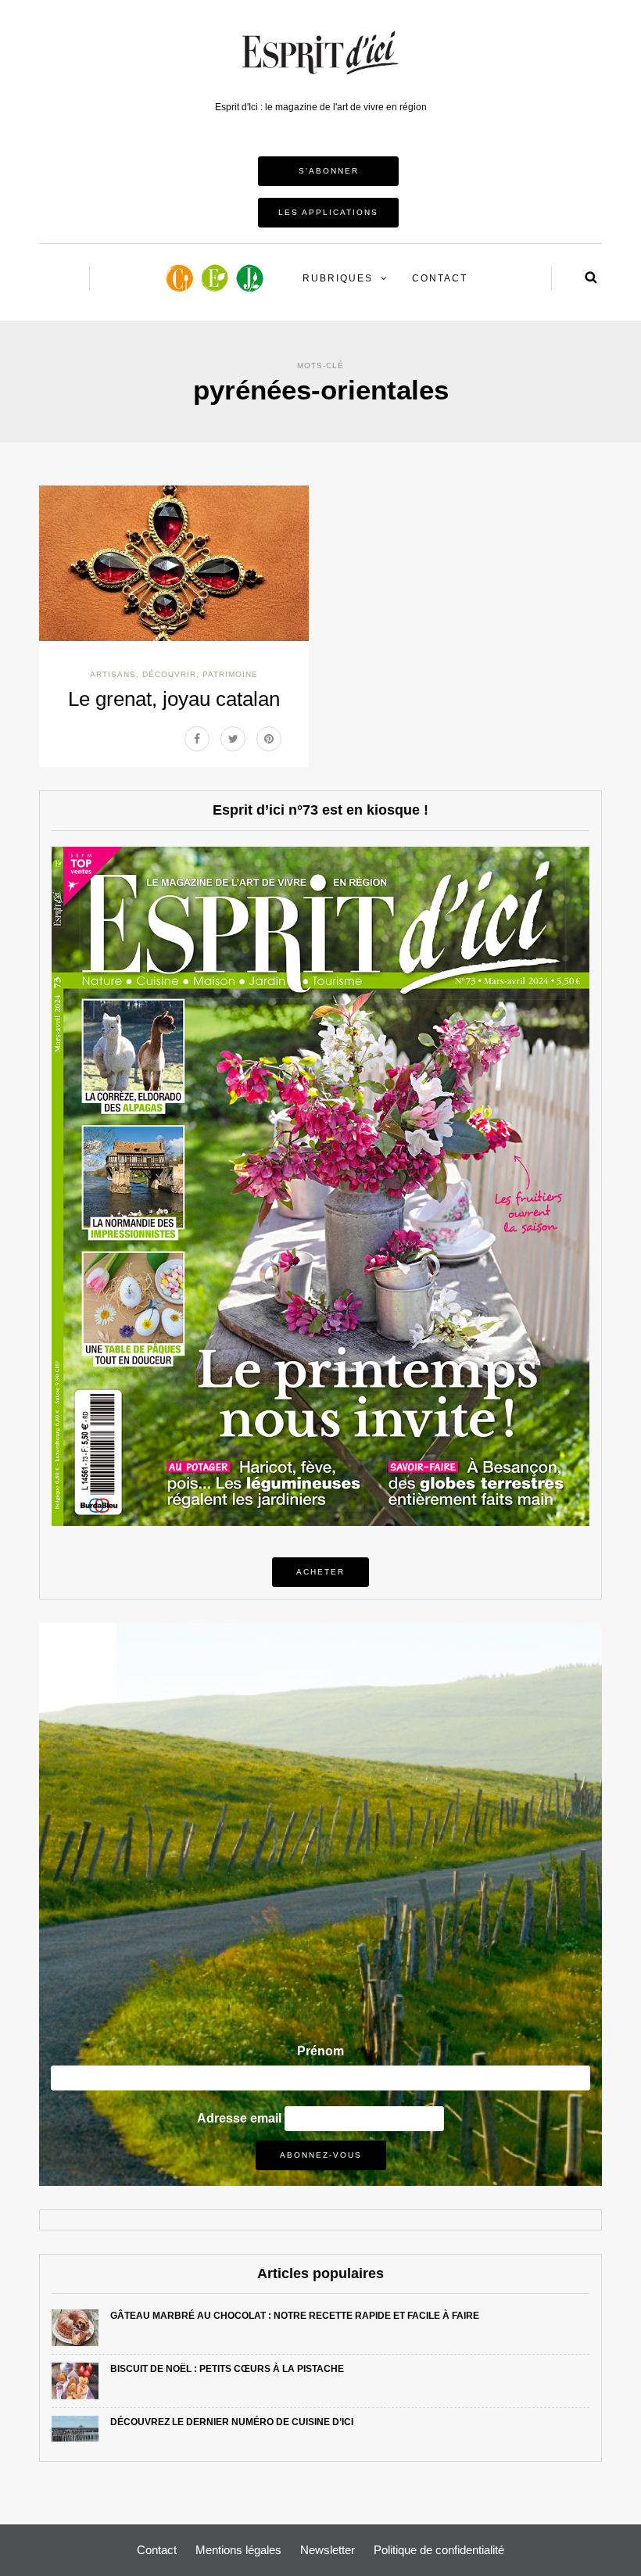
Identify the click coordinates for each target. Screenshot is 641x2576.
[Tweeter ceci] (233, 739)
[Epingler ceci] (269, 739)
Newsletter (328, 2550)
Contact (440, 278)
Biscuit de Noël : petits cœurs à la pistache (227, 2369)
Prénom (320, 2051)
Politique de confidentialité (439, 2550)
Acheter (320, 1572)
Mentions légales (238, 2550)
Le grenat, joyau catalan (174, 699)
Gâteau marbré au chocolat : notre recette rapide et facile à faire (295, 2316)
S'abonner (329, 171)
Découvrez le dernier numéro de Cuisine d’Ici (232, 2422)
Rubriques (338, 278)
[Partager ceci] (197, 739)
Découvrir (169, 674)
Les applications (328, 212)
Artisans (113, 674)
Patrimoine (230, 674)
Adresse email (239, 2118)
